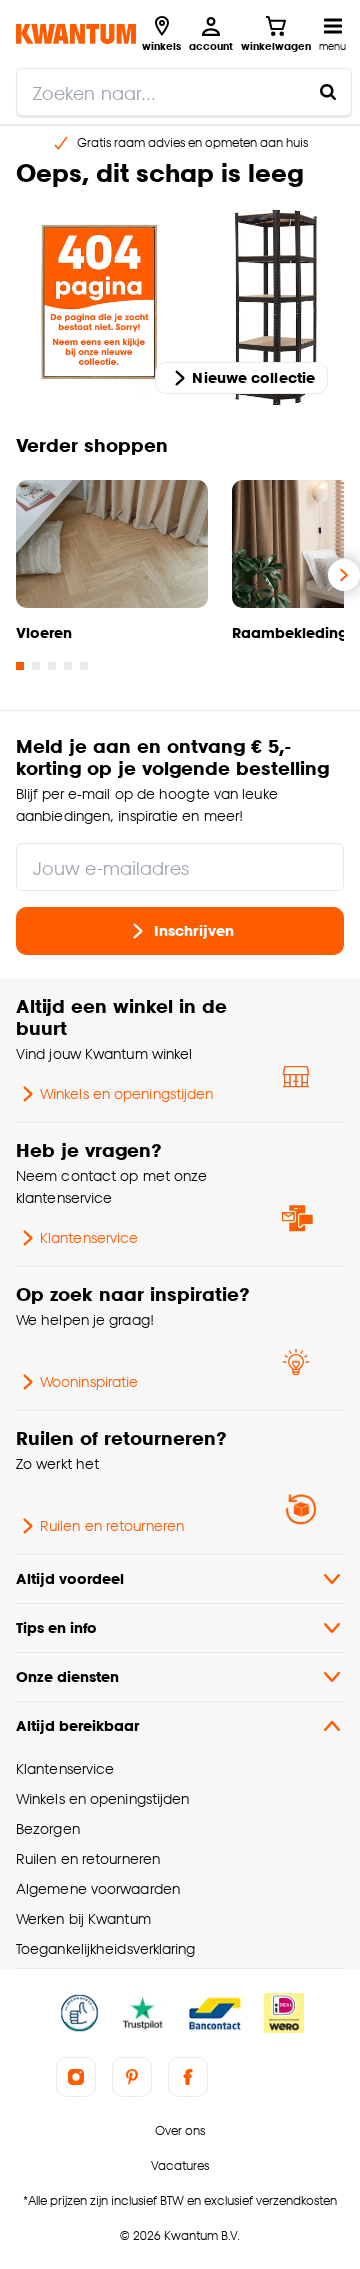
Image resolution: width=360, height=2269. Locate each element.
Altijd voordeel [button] (70, 1578)
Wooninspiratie (89, 1381)
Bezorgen (48, 1828)
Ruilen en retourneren (112, 1525)
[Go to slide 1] (20, 666)
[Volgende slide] (344, 575)
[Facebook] (188, 2077)
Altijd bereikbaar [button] (77, 1725)
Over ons (180, 2130)
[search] (184, 92)
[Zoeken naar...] (328, 92)
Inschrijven (194, 930)
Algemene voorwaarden (98, 1888)
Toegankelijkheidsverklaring (106, 1948)
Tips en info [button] (56, 1627)
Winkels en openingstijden (126, 1093)
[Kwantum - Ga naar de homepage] (76, 33)
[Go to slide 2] (36, 666)
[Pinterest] (132, 2077)
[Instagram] (76, 2077)
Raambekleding (290, 632)
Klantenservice (89, 1237)
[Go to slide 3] (52, 666)
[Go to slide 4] (68, 666)
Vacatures (180, 2165)
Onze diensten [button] (67, 1676)
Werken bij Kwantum (83, 1918)
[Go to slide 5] (84, 666)
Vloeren (44, 632)
